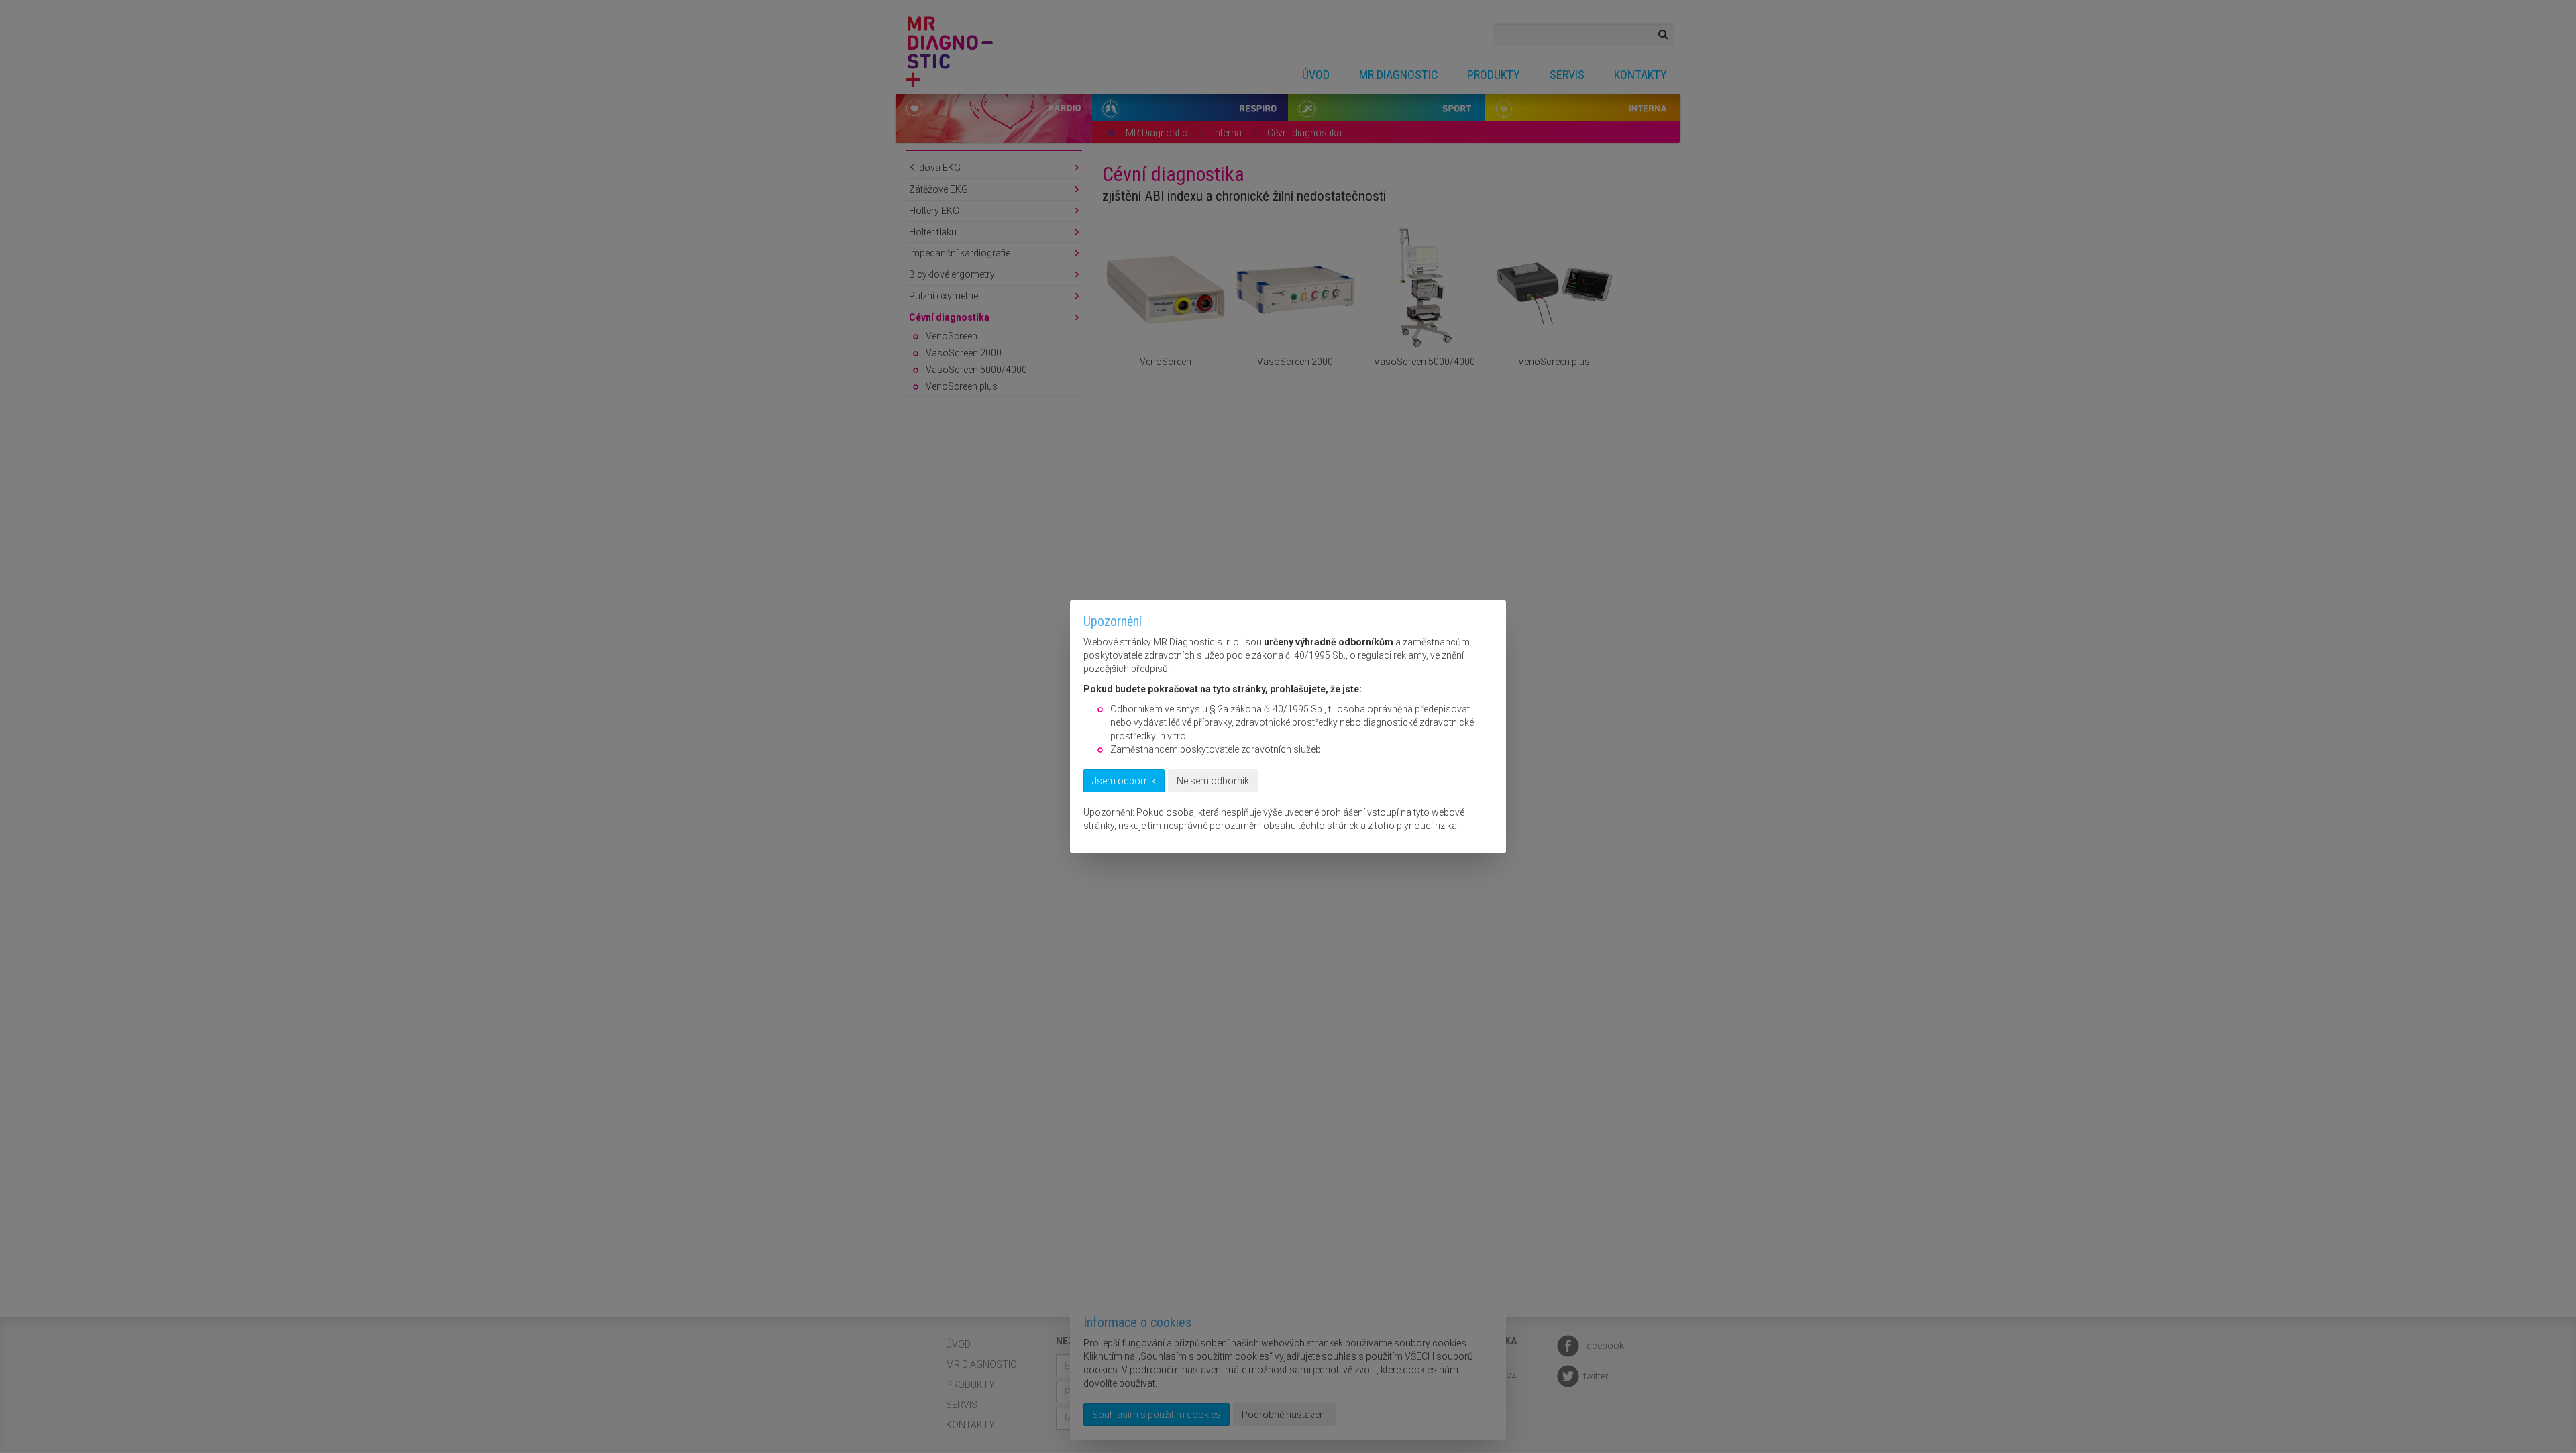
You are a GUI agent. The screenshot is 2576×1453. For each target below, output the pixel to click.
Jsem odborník (1124, 781)
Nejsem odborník (1213, 781)
